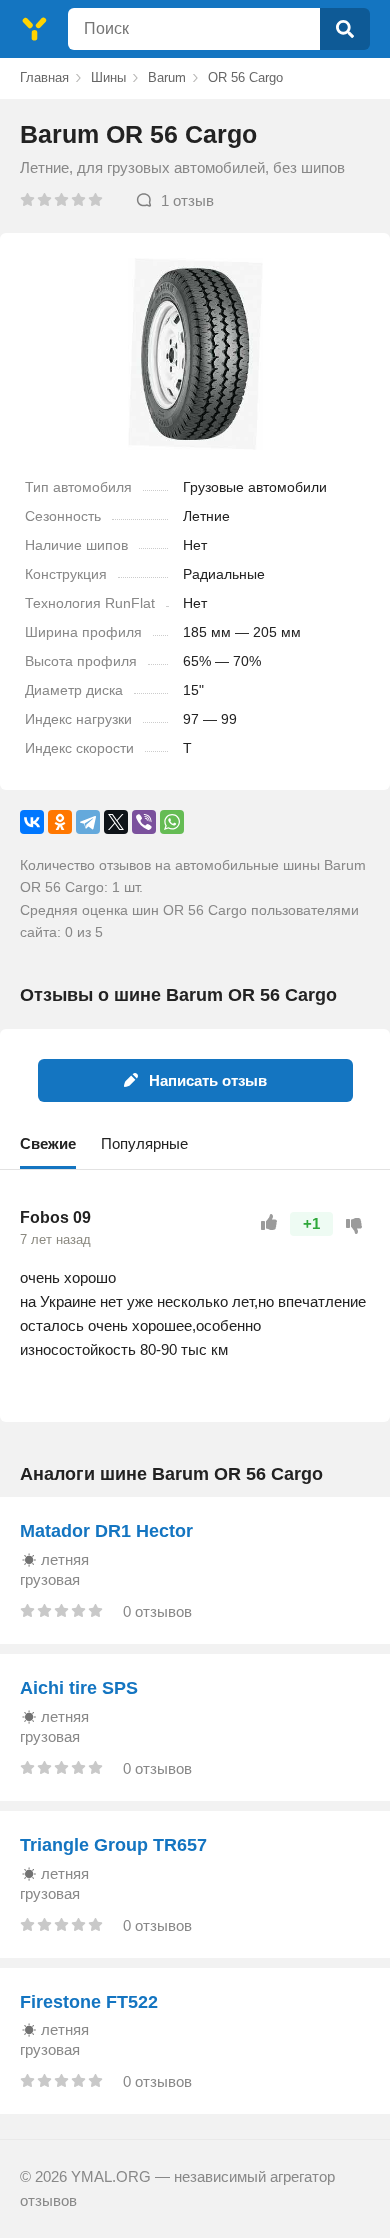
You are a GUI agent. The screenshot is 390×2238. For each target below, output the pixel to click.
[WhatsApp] (172, 822)
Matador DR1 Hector (106, 1531)
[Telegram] (88, 822)
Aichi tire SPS (79, 1688)
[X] (116, 822)
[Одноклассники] (60, 822)
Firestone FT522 (89, 2002)
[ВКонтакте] (32, 822)
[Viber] (144, 822)
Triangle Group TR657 (113, 1845)
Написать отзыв (208, 1080)
